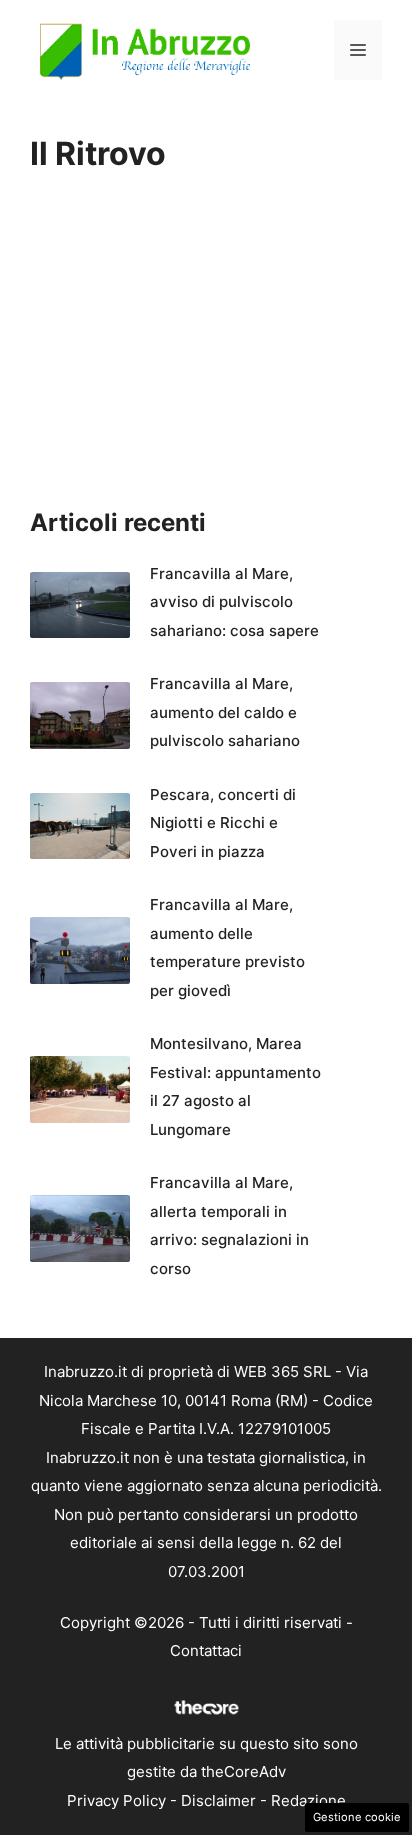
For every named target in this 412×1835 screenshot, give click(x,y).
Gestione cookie (357, 1817)
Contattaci (206, 1650)
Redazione (308, 1800)
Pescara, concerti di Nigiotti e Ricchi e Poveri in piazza (223, 823)
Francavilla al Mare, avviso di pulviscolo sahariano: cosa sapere (234, 602)
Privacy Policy (116, 1800)
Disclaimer (218, 1800)
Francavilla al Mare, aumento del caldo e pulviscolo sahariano (225, 712)
